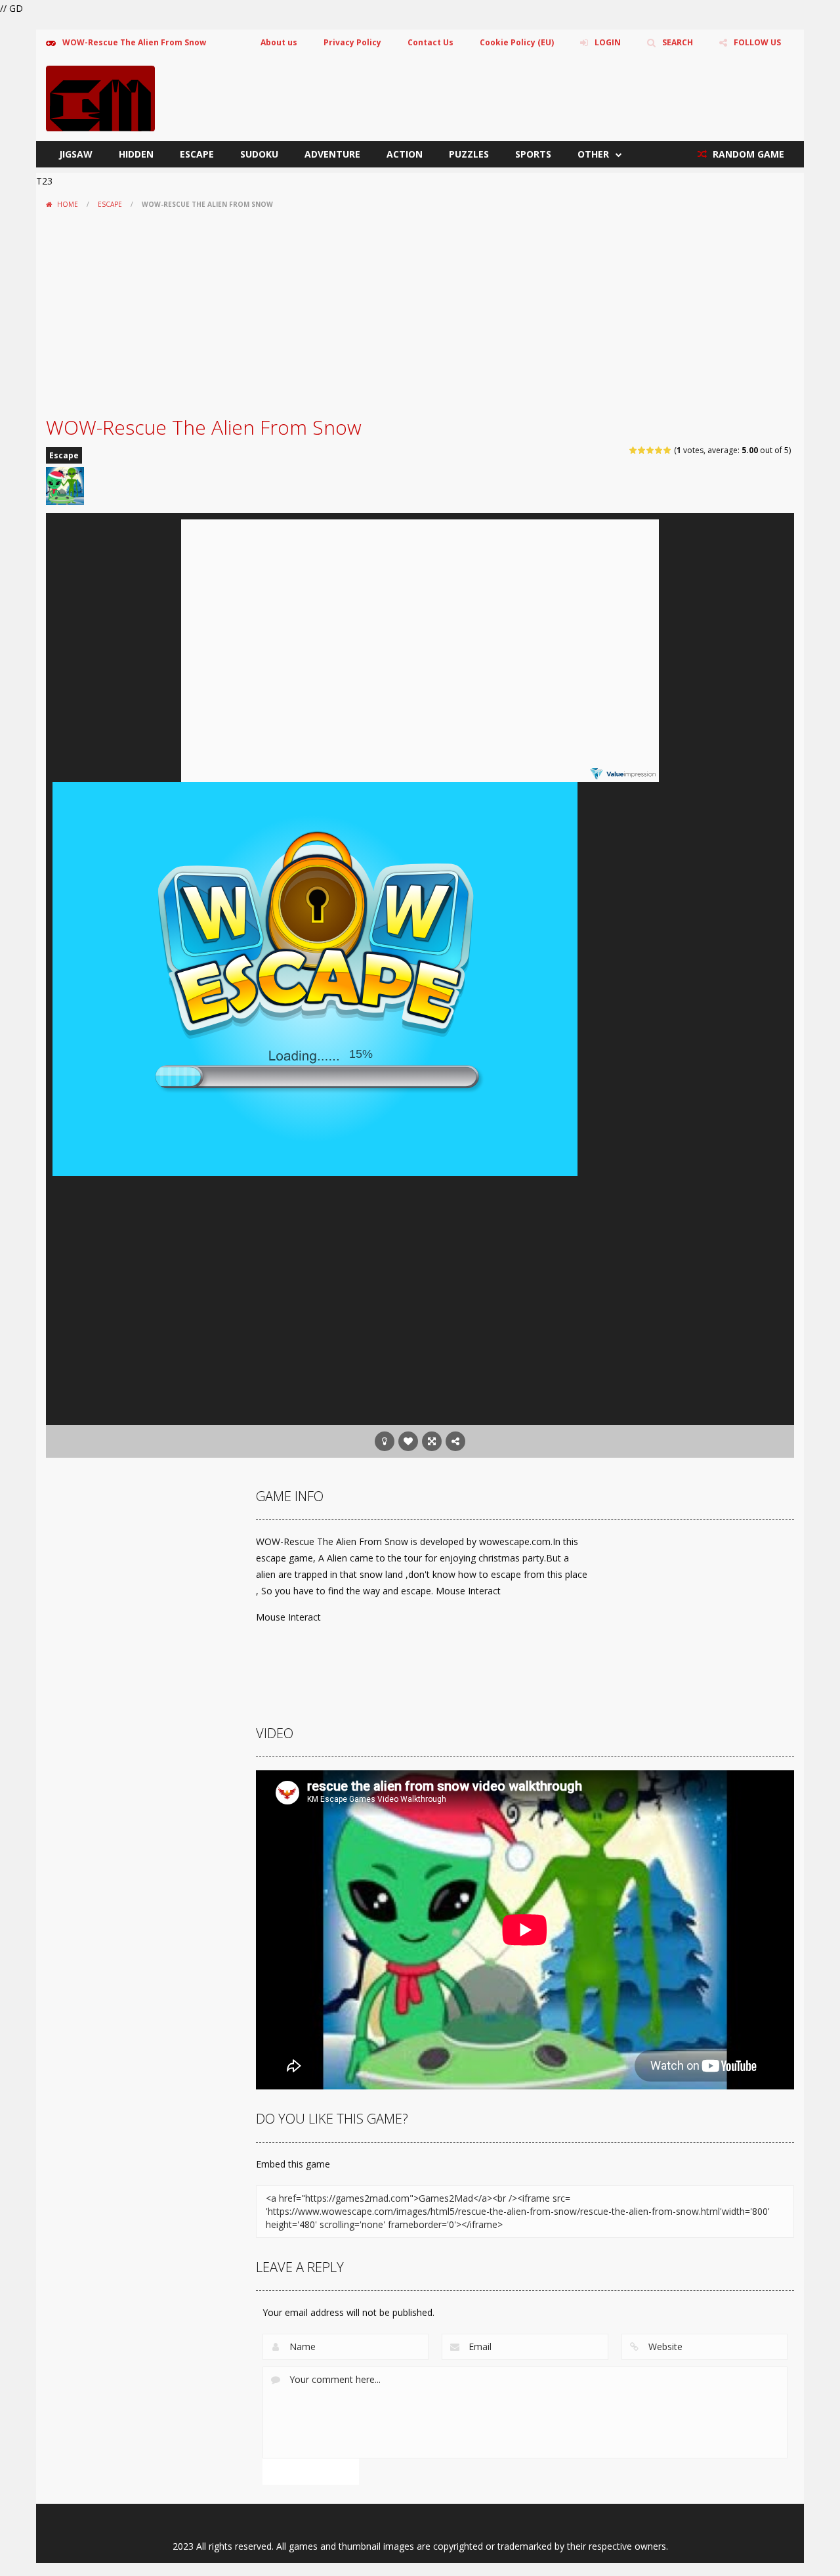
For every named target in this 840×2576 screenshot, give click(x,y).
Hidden (136, 154)
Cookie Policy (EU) (517, 42)
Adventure (332, 154)
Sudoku (259, 154)
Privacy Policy (352, 42)
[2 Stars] (642, 450)
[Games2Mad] (100, 98)
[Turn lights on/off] (385, 1441)
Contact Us (430, 42)
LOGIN (608, 42)
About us (279, 42)
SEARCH (678, 42)
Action (405, 154)
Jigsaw (76, 154)
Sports (533, 154)
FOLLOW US (757, 42)
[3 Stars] (651, 450)
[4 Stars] (659, 450)
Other (593, 154)
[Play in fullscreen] (432, 1441)
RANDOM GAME (747, 154)
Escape (197, 154)
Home (68, 204)
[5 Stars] (668, 450)
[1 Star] (634, 450)
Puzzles (469, 154)
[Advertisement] (420, 313)
